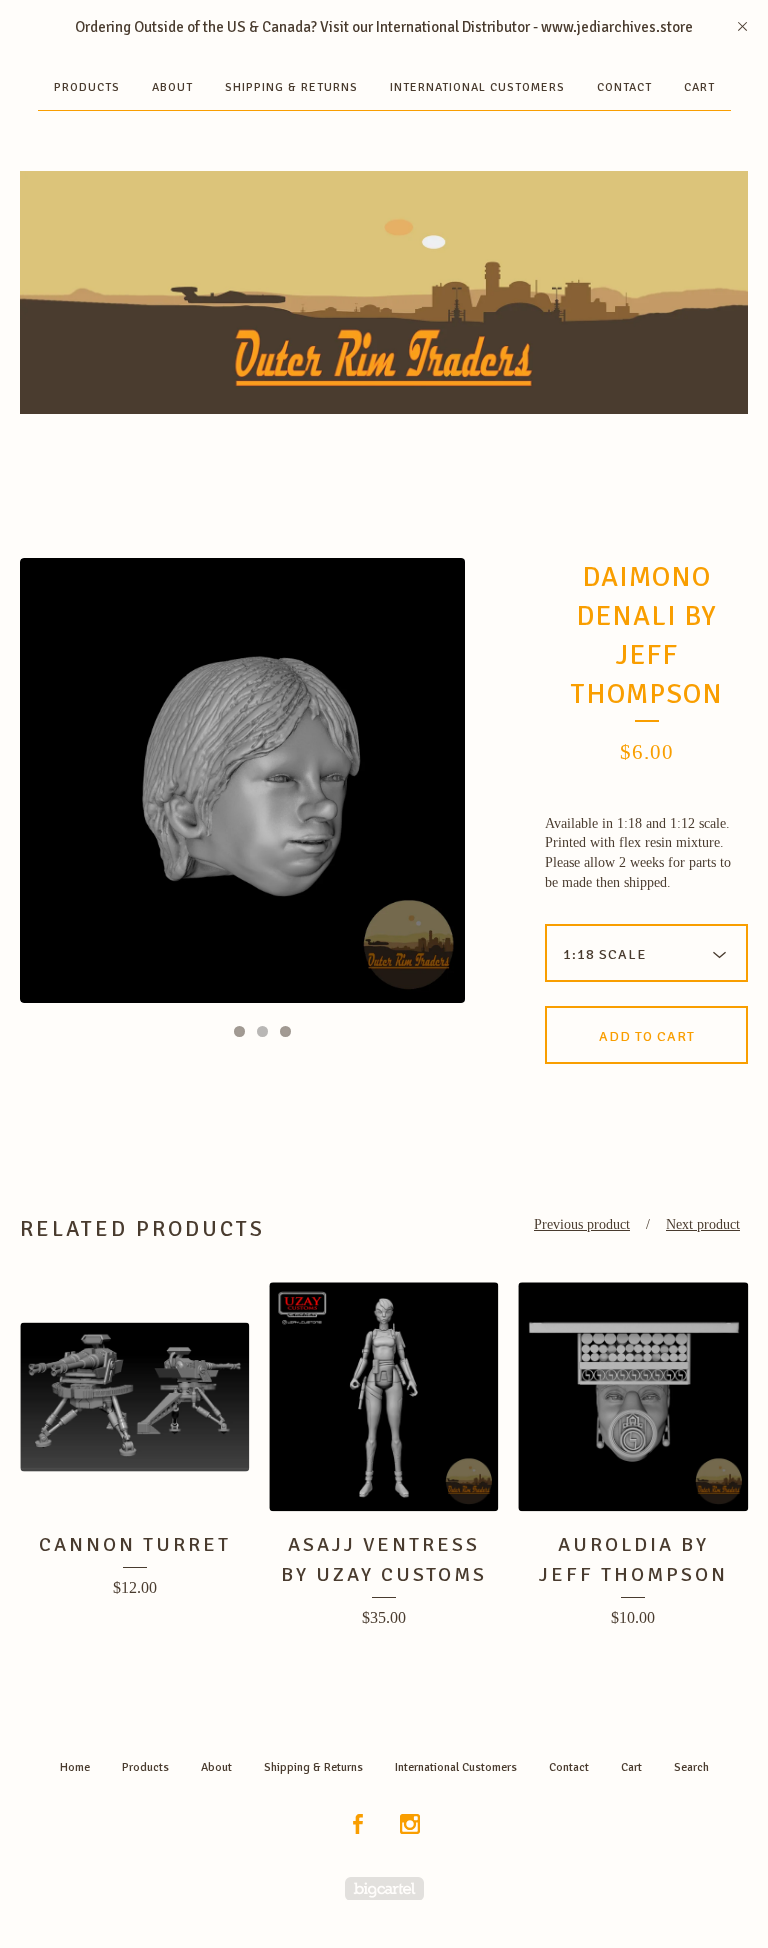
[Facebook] (358, 1825)
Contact (624, 87)
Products (87, 87)
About (172, 87)
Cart (699, 87)
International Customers (477, 87)
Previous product (582, 1224)
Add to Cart (647, 1036)
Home (75, 1767)
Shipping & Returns (291, 87)
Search (691, 1767)
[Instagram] (410, 1825)
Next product (703, 1224)
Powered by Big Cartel (384, 1888)
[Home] (384, 292)
